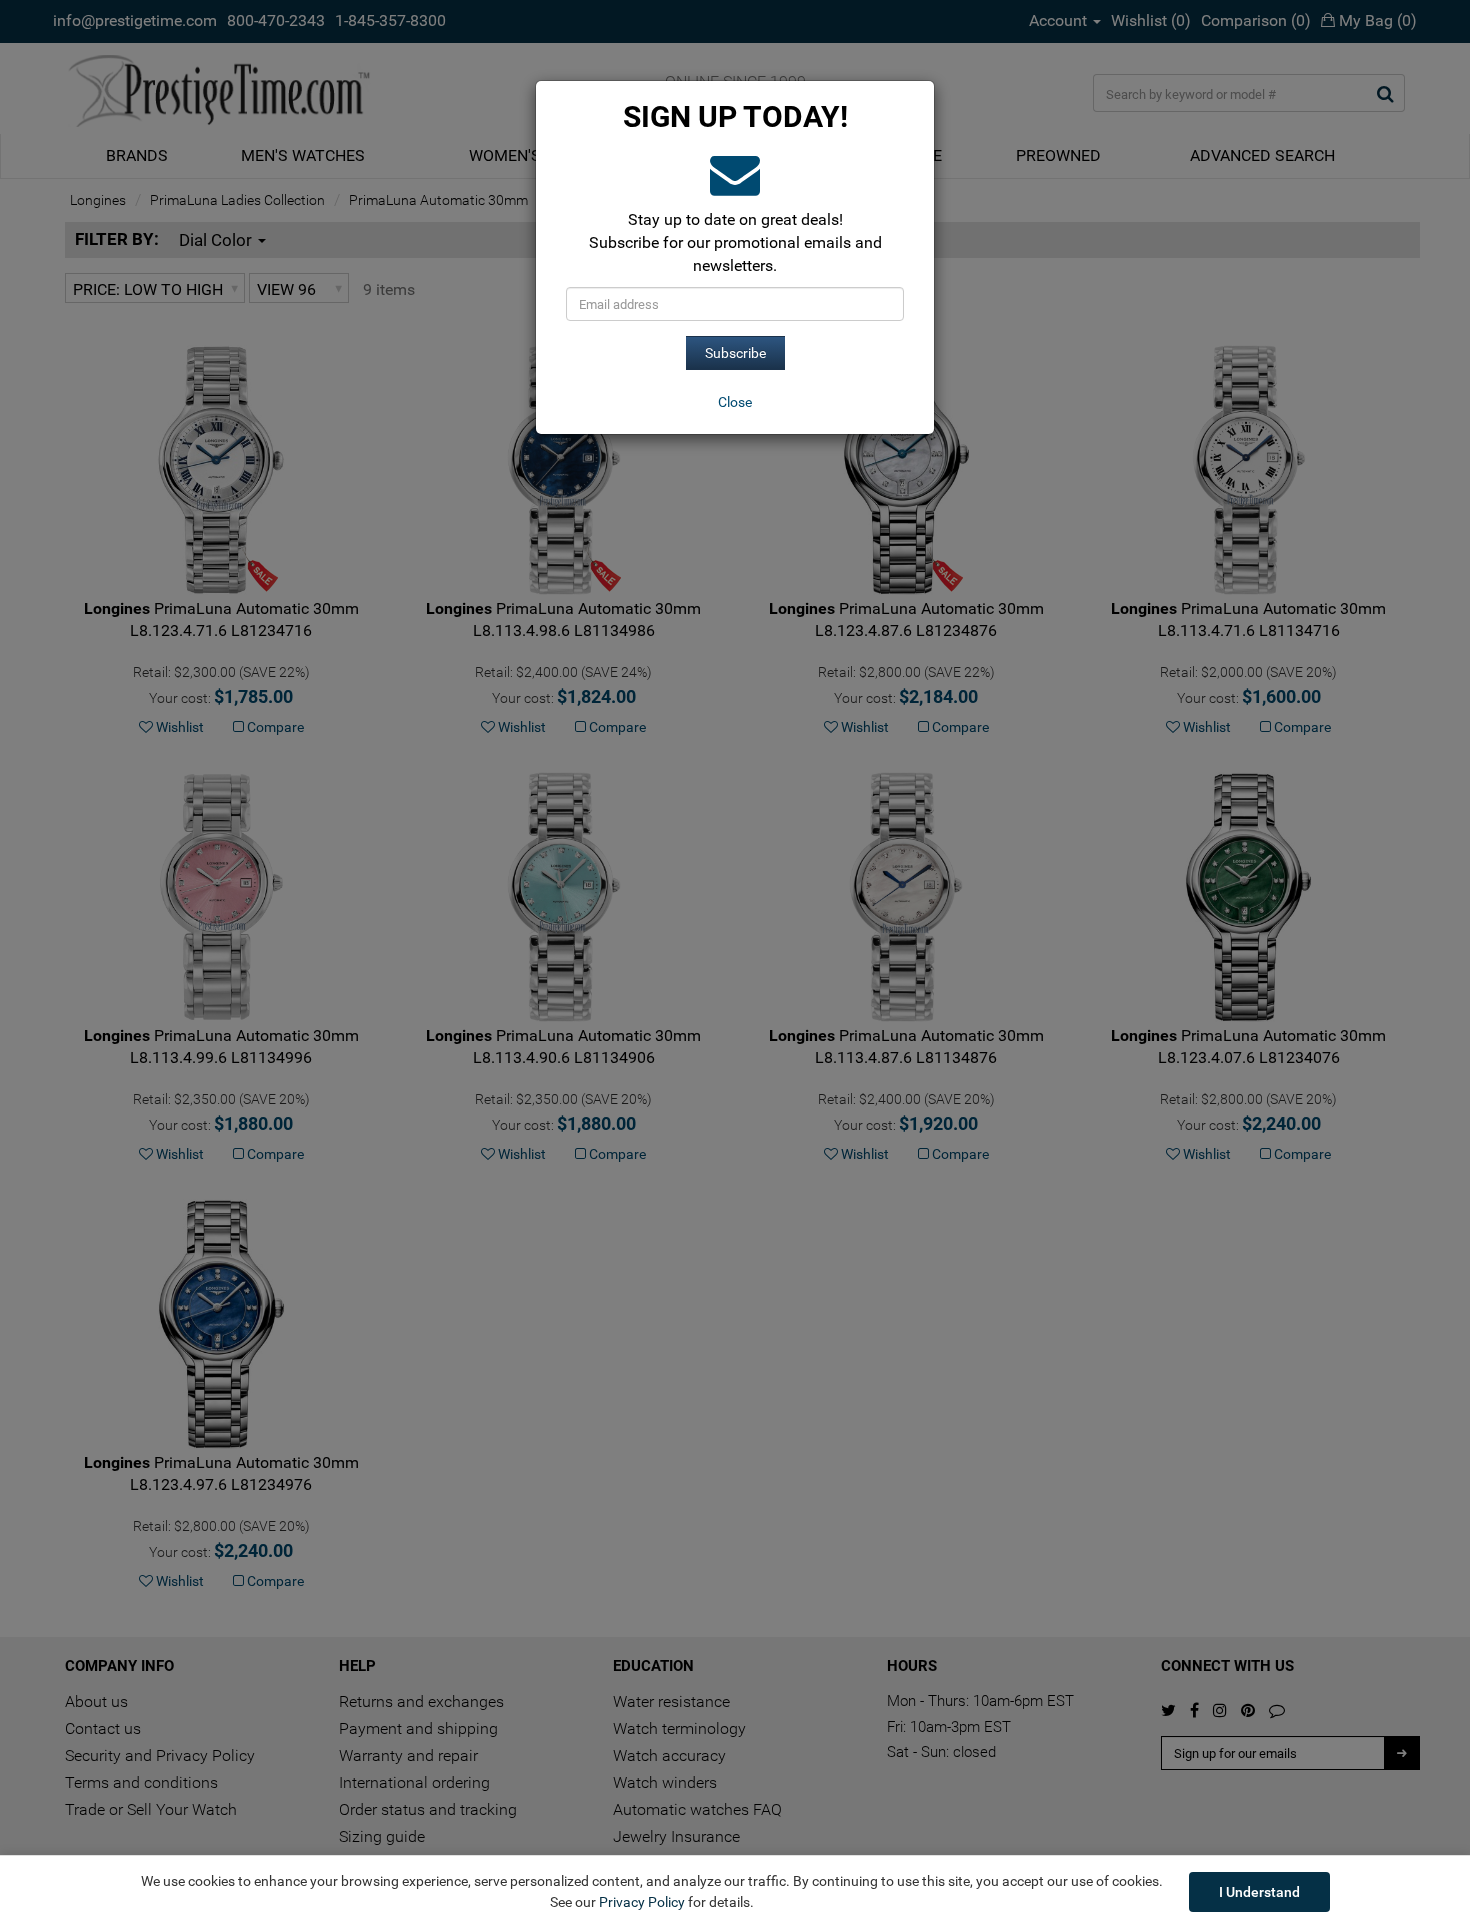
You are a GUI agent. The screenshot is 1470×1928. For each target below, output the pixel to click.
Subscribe (735, 353)
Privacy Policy (642, 1902)
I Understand (1259, 1892)
